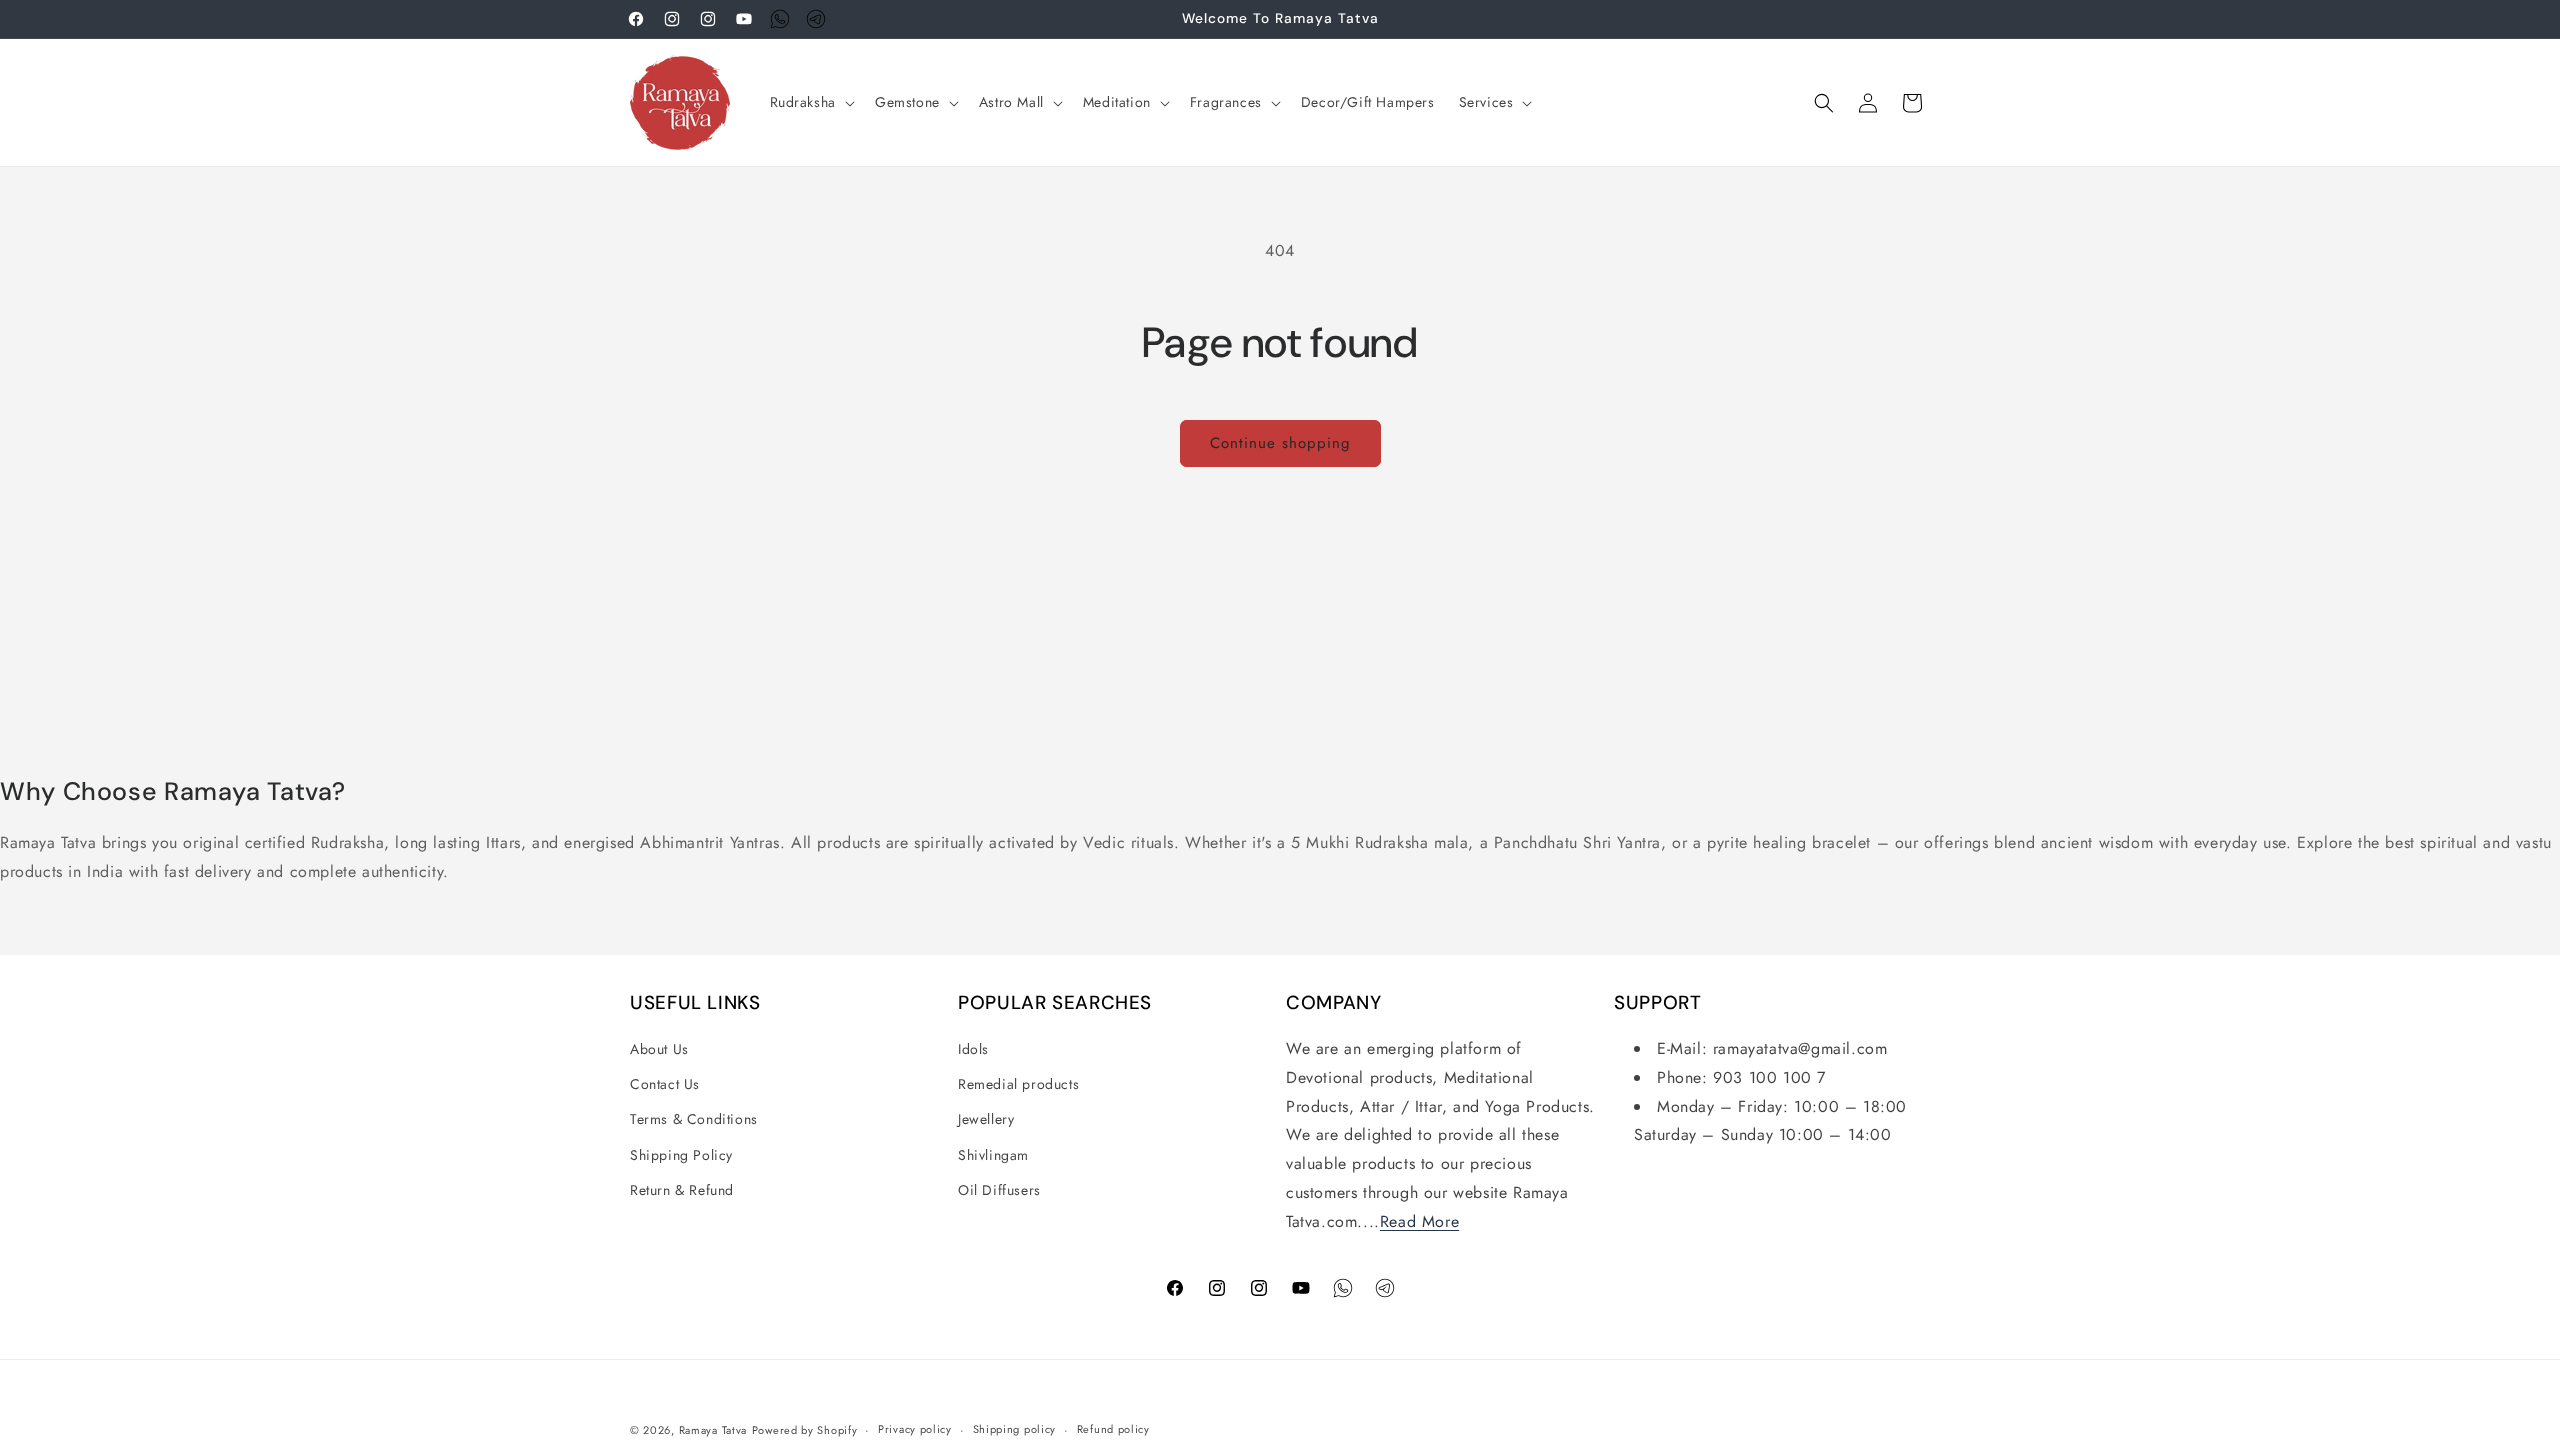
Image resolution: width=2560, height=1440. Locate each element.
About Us (659, 1049)
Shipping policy (1015, 1429)
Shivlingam (993, 1155)
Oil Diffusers (999, 1190)
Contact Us (665, 1084)
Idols (973, 1049)
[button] (810, 102)
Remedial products (1018, 1084)
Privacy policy (915, 1429)
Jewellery (986, 1119)
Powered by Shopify (805, 1430)
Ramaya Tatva (713, 1430)
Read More (1419, 1221)
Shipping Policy (681, 1155)
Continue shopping (1280, 443)
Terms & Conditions (694, 1119)
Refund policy (1113, 1429)
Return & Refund (682, 1190)
